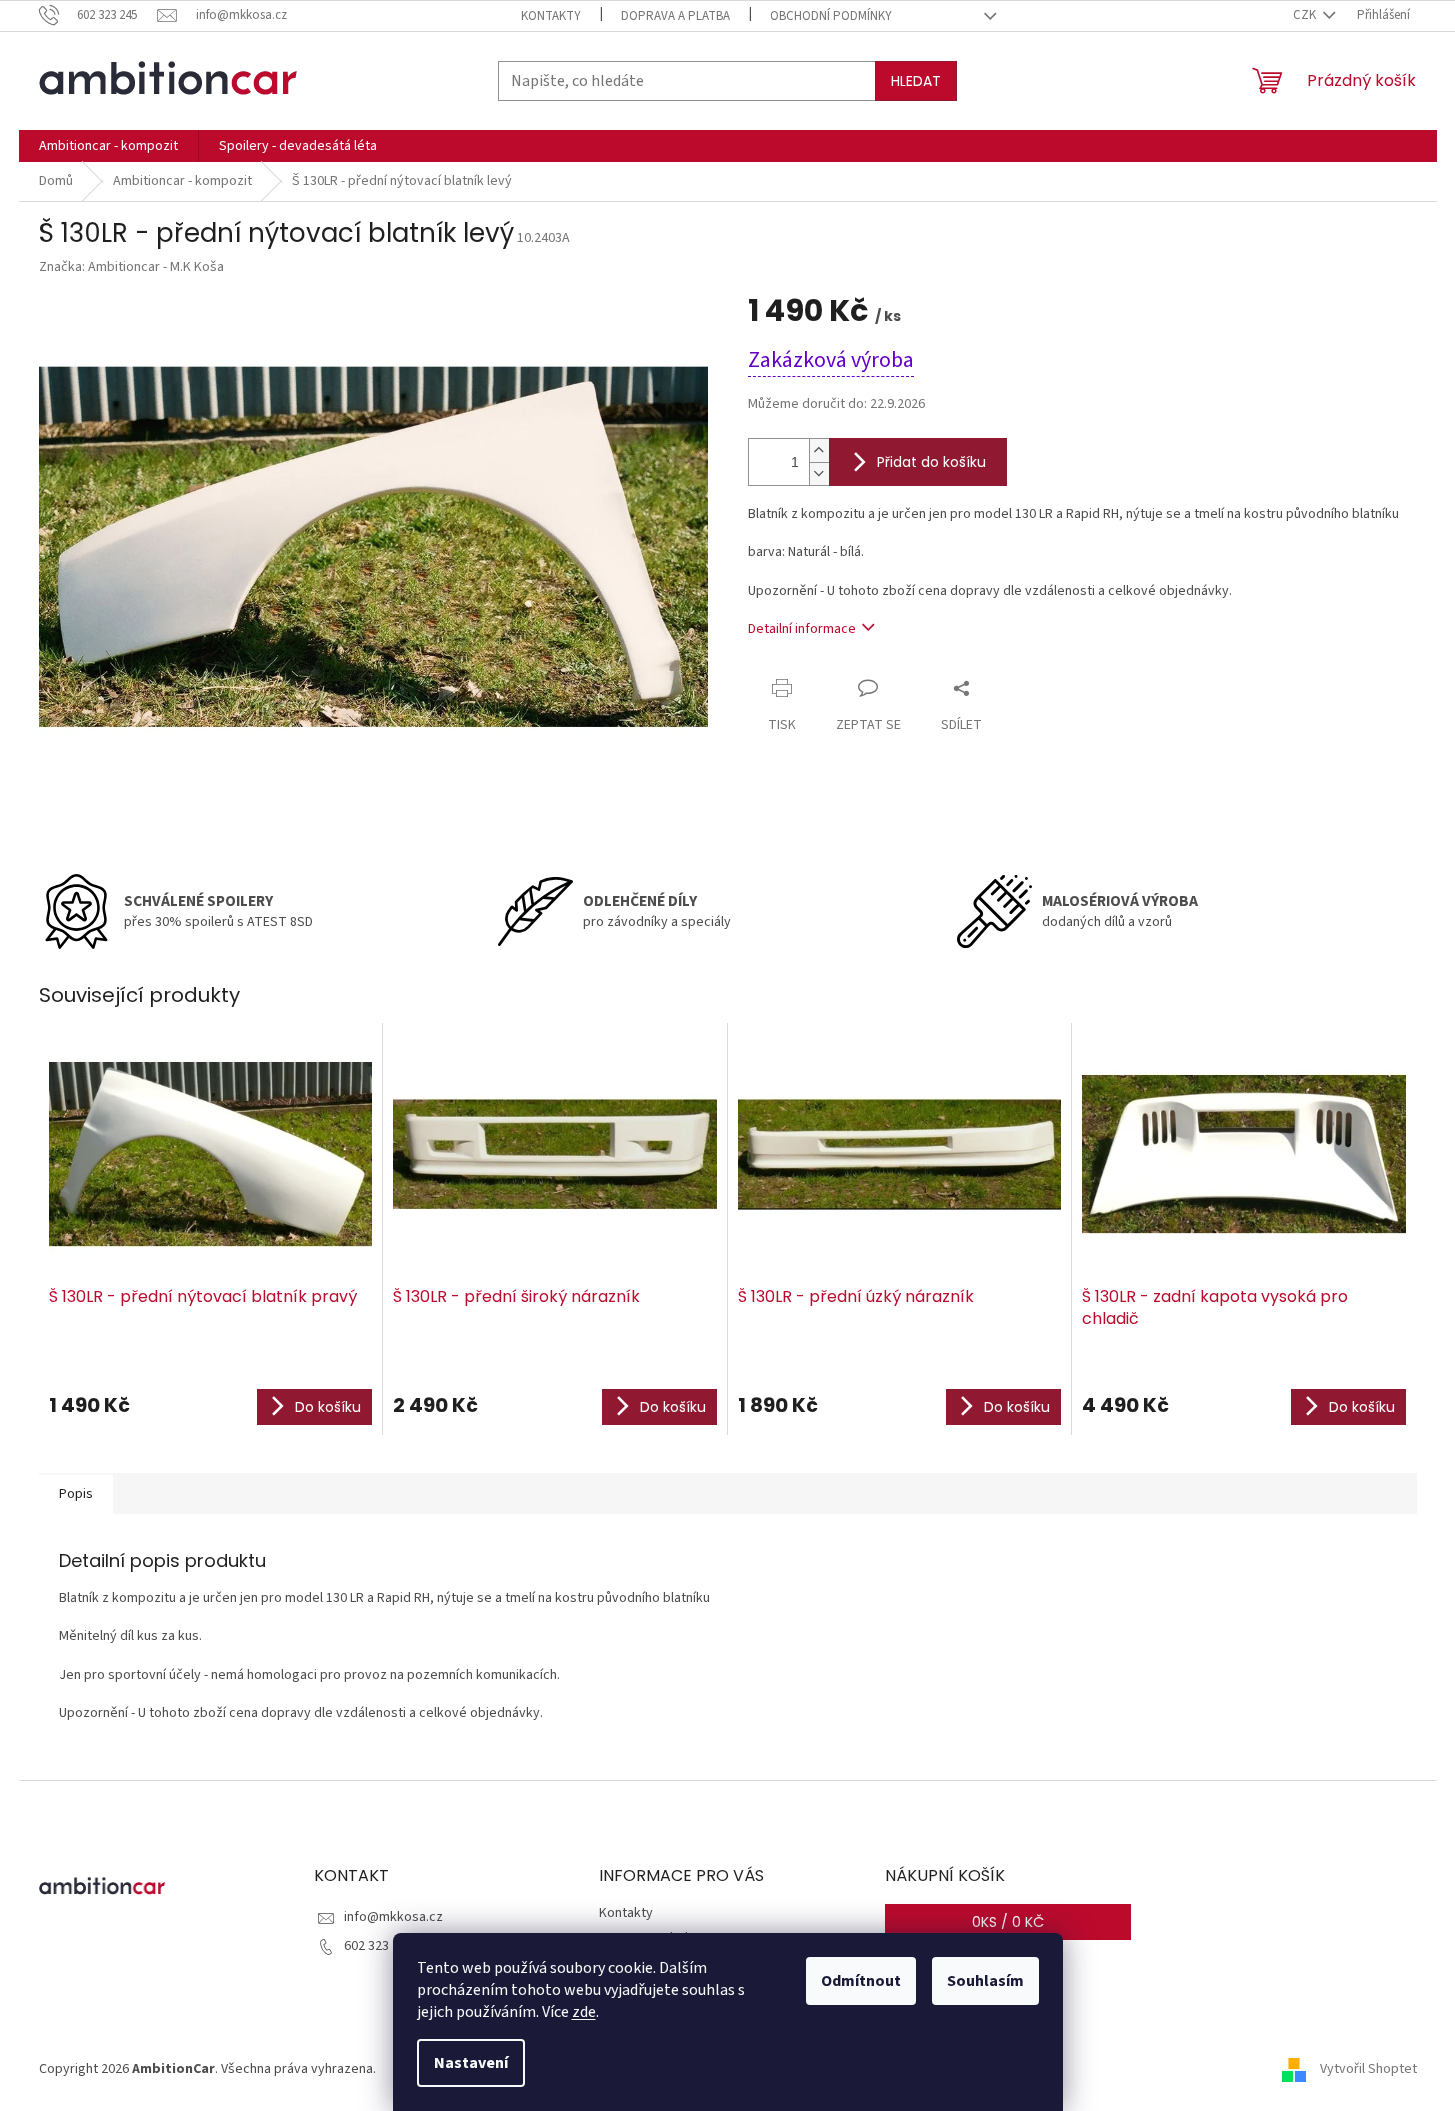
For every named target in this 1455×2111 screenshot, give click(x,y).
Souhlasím (985, 1981)
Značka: (131, 267)
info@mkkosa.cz (393, 1917)
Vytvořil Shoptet (1368, 2069)
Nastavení (471, 2063)
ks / (1008, 1922)
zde (584, 2012)
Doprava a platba (675, 16)
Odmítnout (861, 1981)
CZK (1306, 15)
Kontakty (551, 16)
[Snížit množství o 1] (819, 473)
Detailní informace (802, 629)
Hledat (916, 81)
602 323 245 (378, 1946)
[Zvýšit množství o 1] (819, 450)
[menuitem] (108, 146)
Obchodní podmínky (831, 16)
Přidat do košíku (931, 462)
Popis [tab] (76, 1494)
